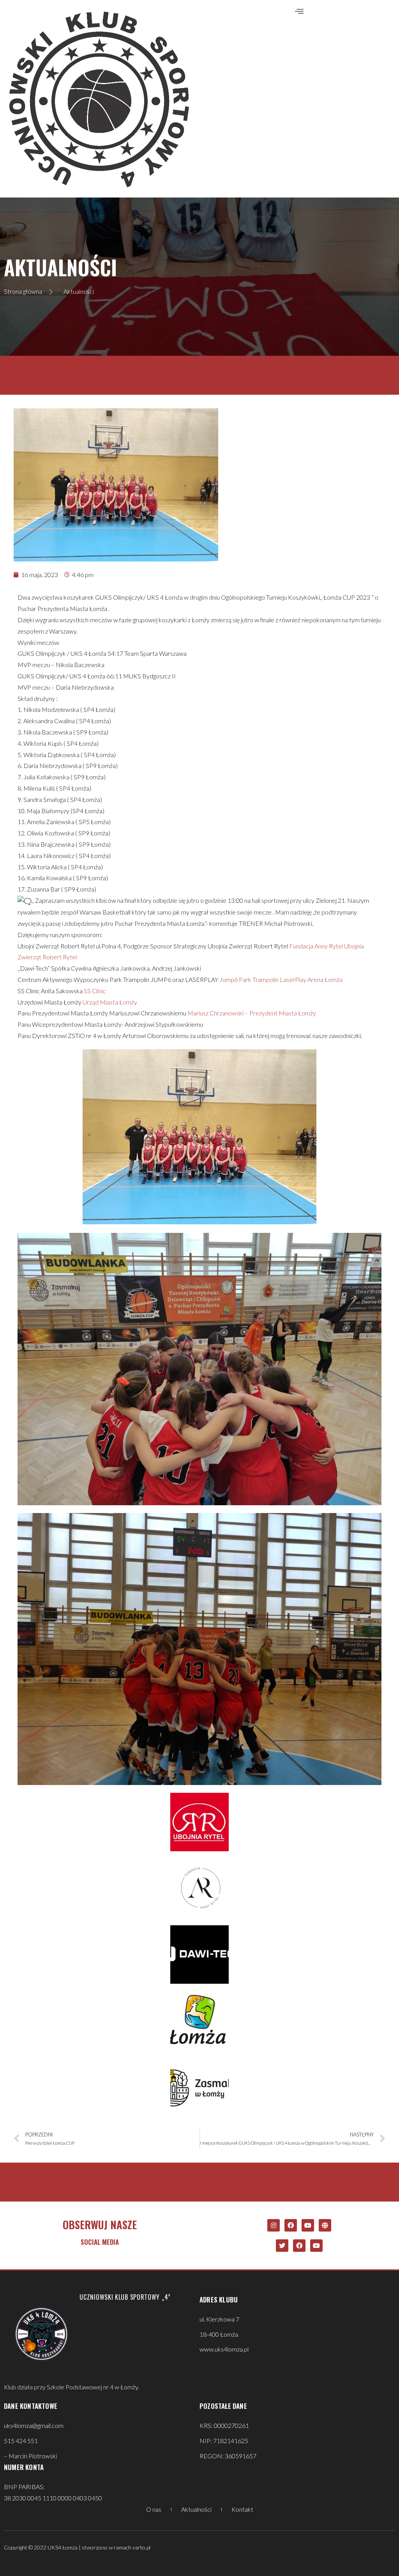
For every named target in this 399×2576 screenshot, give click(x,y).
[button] (299, 11)
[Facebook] (291, 2225)
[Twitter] (282, 2246)
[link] (316, 946)
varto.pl (141, 2547)
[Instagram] (274, 2225)
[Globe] (325, 2225)
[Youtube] (308, 2225)
